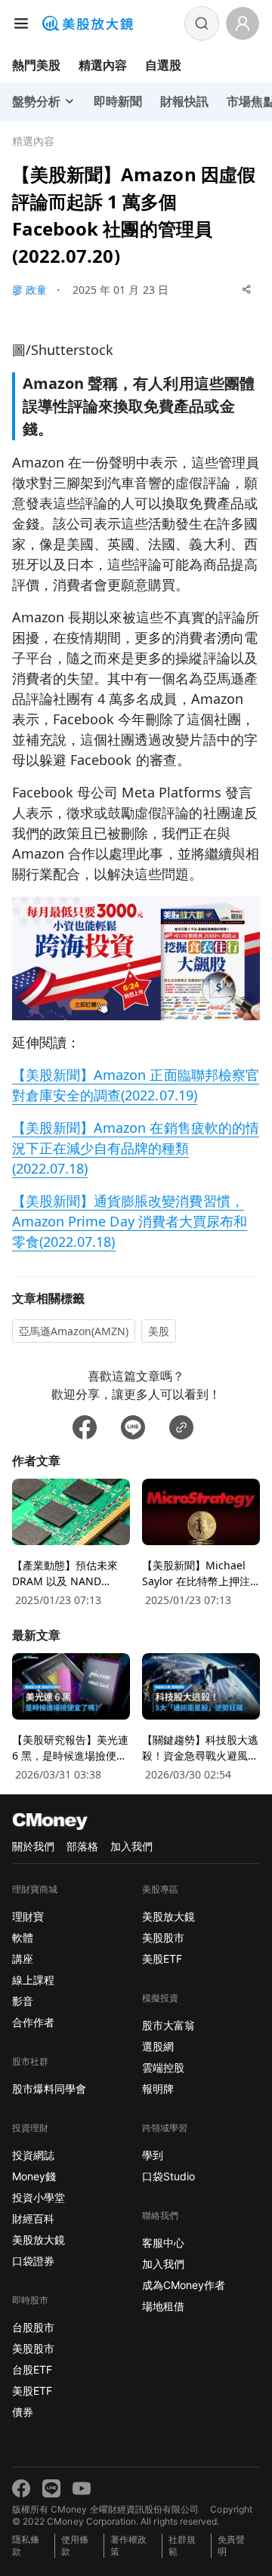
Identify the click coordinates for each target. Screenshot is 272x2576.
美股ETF (32, 2391)
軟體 (23, 1937)
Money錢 (34, 2176)
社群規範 (182, 2545)
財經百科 (33, 2218)
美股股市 (33, 2348)
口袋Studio (168, 2176)
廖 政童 (29, 290)
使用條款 (75, 2545)
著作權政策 (128, 2545)
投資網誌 (33, 2155)
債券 (23, 2412)
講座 (23, 1959)
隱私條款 (26, 2545)
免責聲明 (231, 2545)
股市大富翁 (168, 2025)
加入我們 (131, 1846)
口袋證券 (33, 2261)
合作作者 (33, 2022)
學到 (153, 2155)
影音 (23, 2001)
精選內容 (103, 65)
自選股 (163, 65)
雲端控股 (163, 2067)
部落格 (82, 1846)
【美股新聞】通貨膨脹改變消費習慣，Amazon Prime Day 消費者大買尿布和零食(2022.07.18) (130, 1221)
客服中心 (163, 2243)
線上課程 (33, 1980)
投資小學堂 (39, 2197)
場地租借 (163, 2306)
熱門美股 (36, 65)
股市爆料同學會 (49, 2089)
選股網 (158, 2046)
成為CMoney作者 (184, 2285)
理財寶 (28, 1916)
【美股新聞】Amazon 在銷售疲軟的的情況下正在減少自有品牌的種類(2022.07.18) (136, 1148)
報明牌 (158, 2089)
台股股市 (33, 2327)
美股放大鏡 (39, 2240)
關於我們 (33, 1846)
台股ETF (32, 2369)
